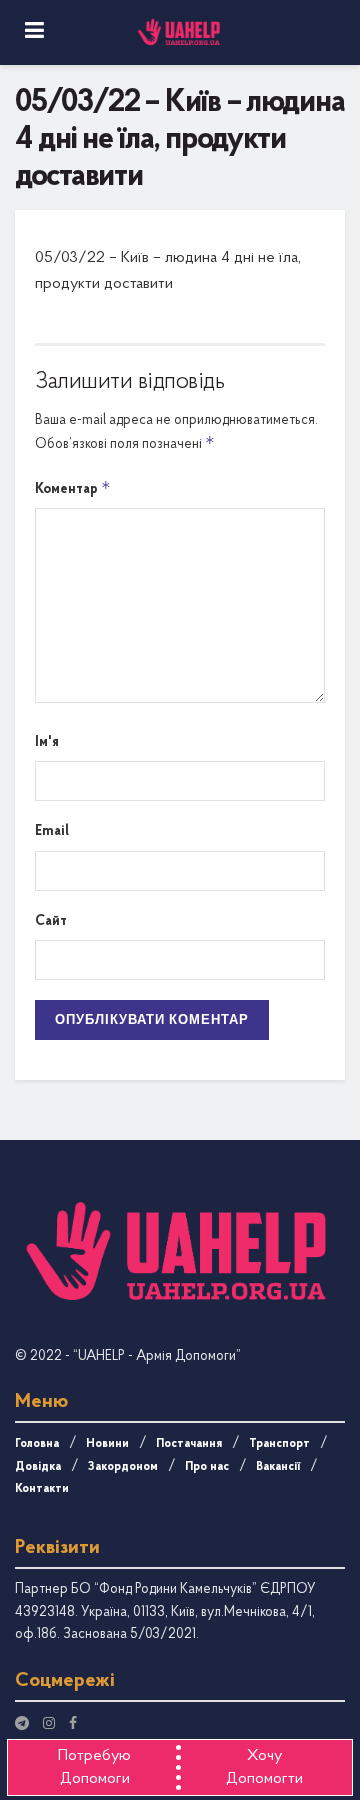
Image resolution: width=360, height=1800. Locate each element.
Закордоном (123, 1467)
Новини (107, 1444)
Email (52, 831)
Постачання (189, 1444)
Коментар (73, 487)
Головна (37, 1444)
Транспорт (279, 1444)
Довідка (38, 1467)
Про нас (207, 1467)
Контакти (42, 1489)
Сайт (51, 921)
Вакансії (278, 1467)
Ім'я (47, 742)
